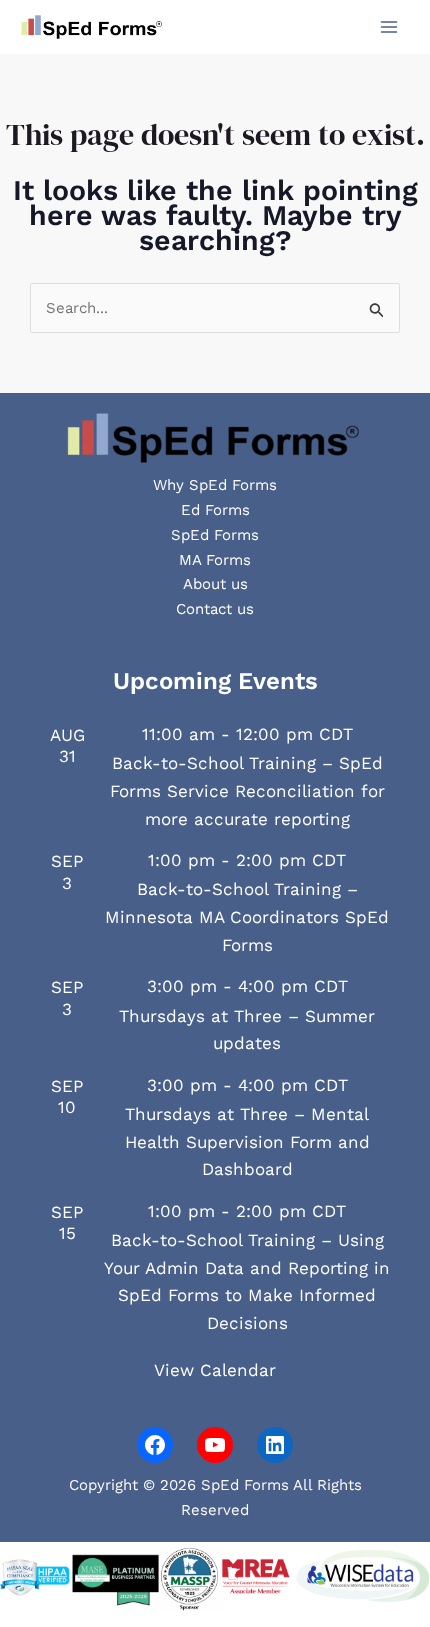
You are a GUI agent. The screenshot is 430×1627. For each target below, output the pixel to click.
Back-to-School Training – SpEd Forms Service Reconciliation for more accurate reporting (247, 790)
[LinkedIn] (275, 1445)
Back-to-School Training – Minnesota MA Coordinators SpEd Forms (247, 916)
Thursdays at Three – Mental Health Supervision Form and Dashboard (247, 1141)
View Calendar (215, 1370)
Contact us (215, 609)
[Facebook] (155, 1445)
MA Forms (215, 560)
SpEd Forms (215, 535)
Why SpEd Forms (215, 485)
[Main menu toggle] (389, 27)
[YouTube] (215, 1445)
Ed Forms (215, 510)
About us (215, 584)
